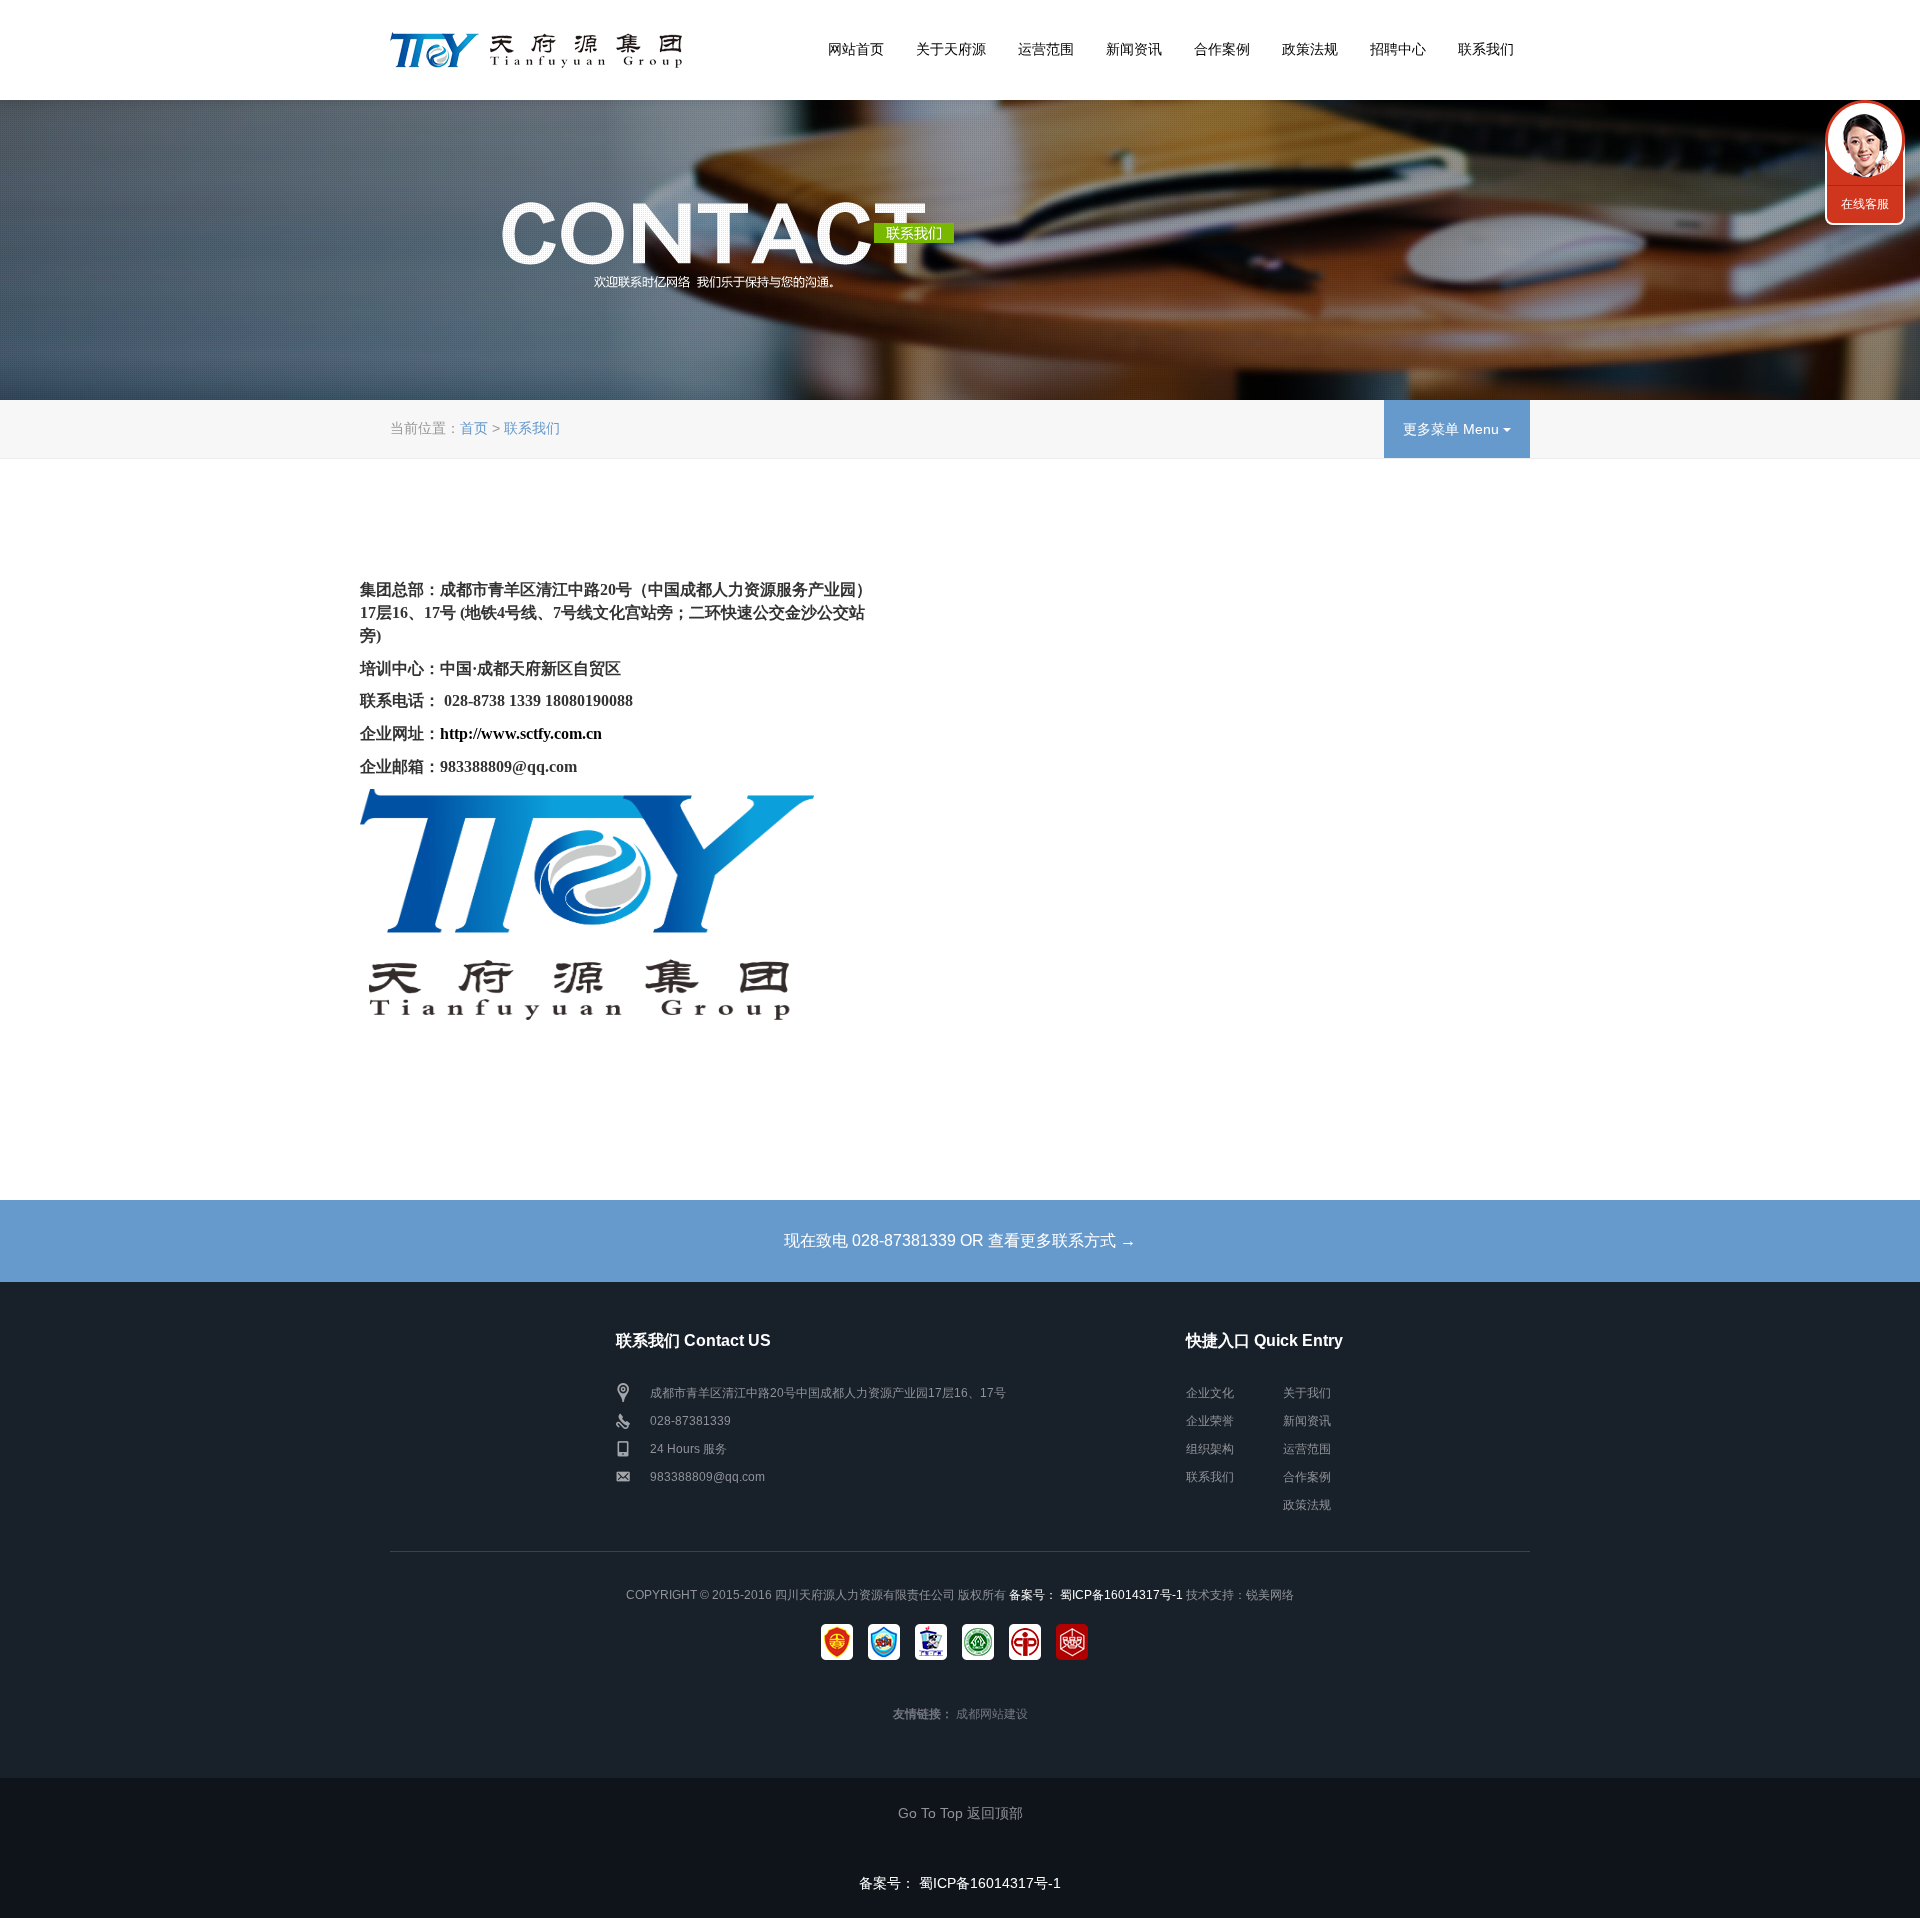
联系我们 (1486, 49)
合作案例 (1222, 49)
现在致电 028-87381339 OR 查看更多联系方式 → (960, 1240)
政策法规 (1310, 49)
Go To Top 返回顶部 (960, 1813)
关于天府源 (951, 49)
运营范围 (1046, 49)
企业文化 (1210, 1393)
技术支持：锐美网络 (1240, 1595)
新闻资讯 (1134, 49)
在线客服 (1865, 204)
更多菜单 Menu (1453, 429)
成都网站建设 (992, 1714)
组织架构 (1210, 1449)
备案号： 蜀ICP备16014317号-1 (1097, 1595)
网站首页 (856, 49)
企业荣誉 (1210, 1421)
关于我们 (1307, 1393)
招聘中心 (1398, 49)
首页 (474, 428)
